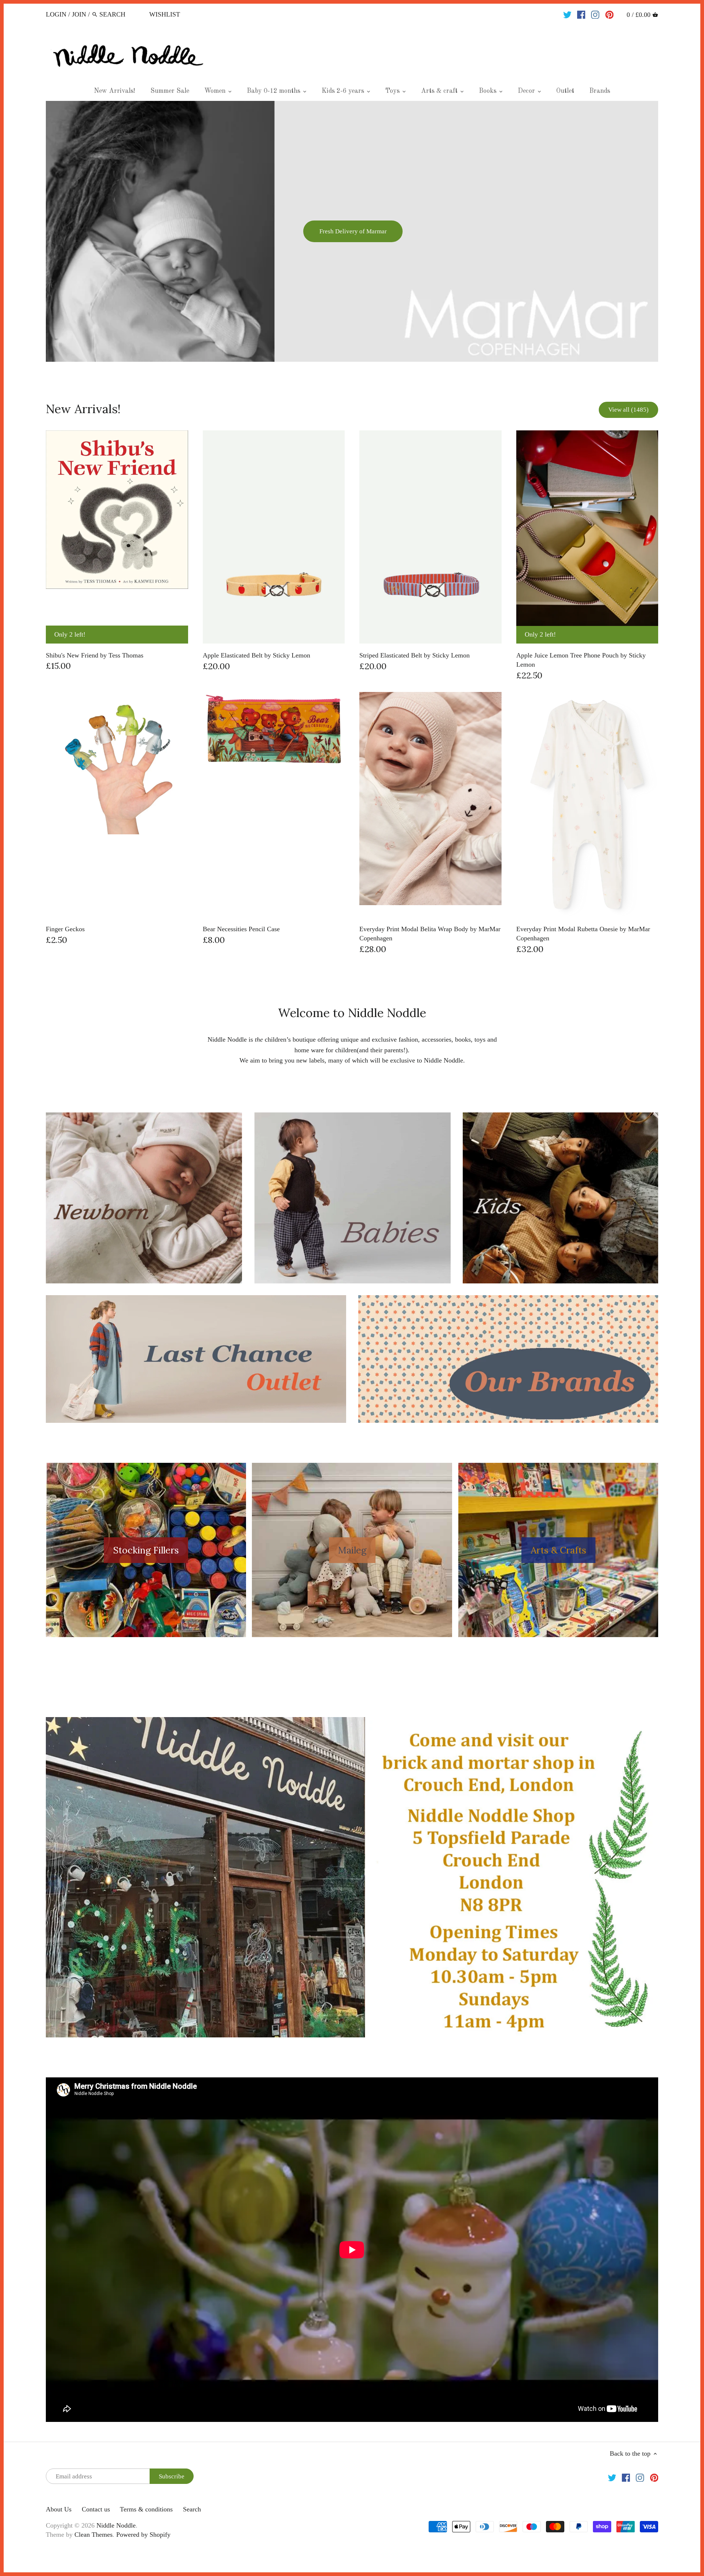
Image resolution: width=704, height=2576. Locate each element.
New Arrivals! (83, 409)
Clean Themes (93, 2535)
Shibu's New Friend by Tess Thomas (95, 655)
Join (79, 14)
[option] (352, 231)
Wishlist (165, 14)
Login (56, 14)
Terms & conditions (146, 2509)
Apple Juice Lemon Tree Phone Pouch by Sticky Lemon (581, 660)
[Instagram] (595, 14)
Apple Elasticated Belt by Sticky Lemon (256, 655)
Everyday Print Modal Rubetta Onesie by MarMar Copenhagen (583, 934)
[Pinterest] (610, 14)
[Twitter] (567, 14)
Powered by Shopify (143, 2535)
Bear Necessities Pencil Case (241, 929)
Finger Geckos (65, 929)
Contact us (96, 2509)
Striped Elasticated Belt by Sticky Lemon (415, 655)
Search (192, 2509)
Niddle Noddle (116, 2525)
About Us (59, 2509)
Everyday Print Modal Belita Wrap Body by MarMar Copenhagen (430, 934)
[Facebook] (581, 14)
